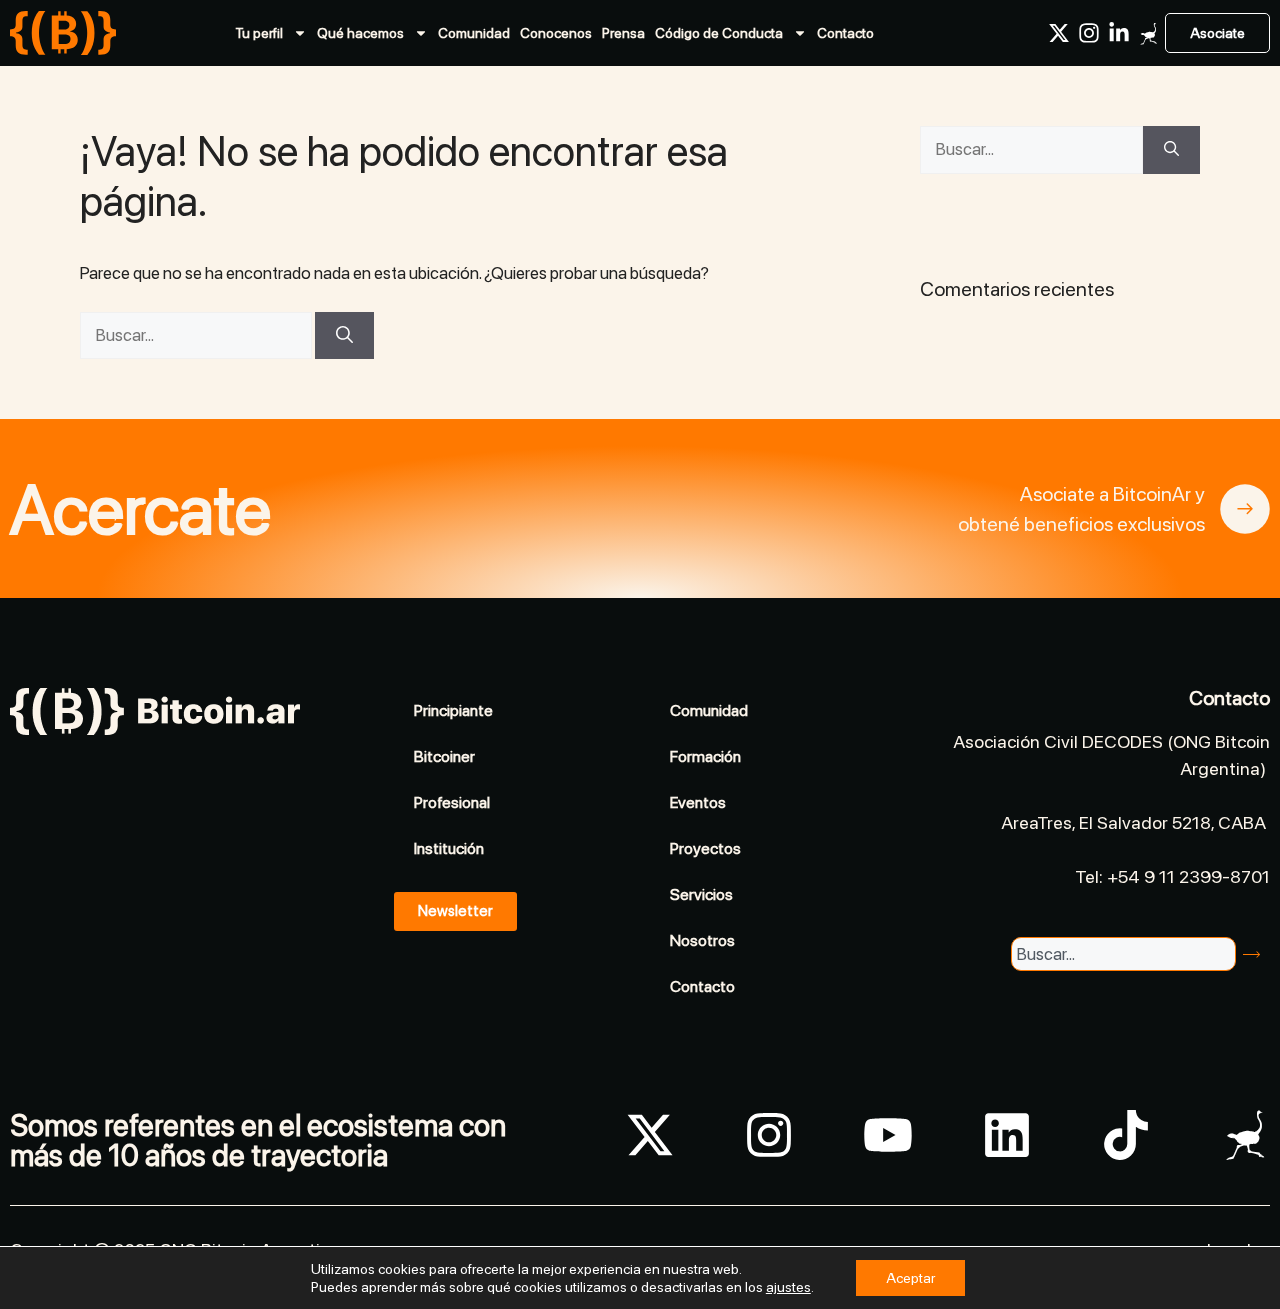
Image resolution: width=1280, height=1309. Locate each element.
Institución (449, 848)
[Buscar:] (197, 335)
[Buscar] (344, 336)
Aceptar (910, 1278)
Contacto (845, 33)
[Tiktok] (1126, 1135)
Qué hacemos (360, 33)
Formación (705, 756)
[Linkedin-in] (1119, 33)
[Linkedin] (1007, 1135)
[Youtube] (888, 1135)
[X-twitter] (1059, 33)
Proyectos (705, 848)
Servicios (701, 894)
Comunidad (474, 33)
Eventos (698, 802)
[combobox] (1123, 954)
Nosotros (702, 940)
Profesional (452, 802)
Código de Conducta (719, 33)
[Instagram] (1089, 33)
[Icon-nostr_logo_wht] (1149, 33)
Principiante (453, 710)
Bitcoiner (444, 756)
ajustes (788, 1287)
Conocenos (556, 33)
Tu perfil (259, 33)
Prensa (623, 33)
